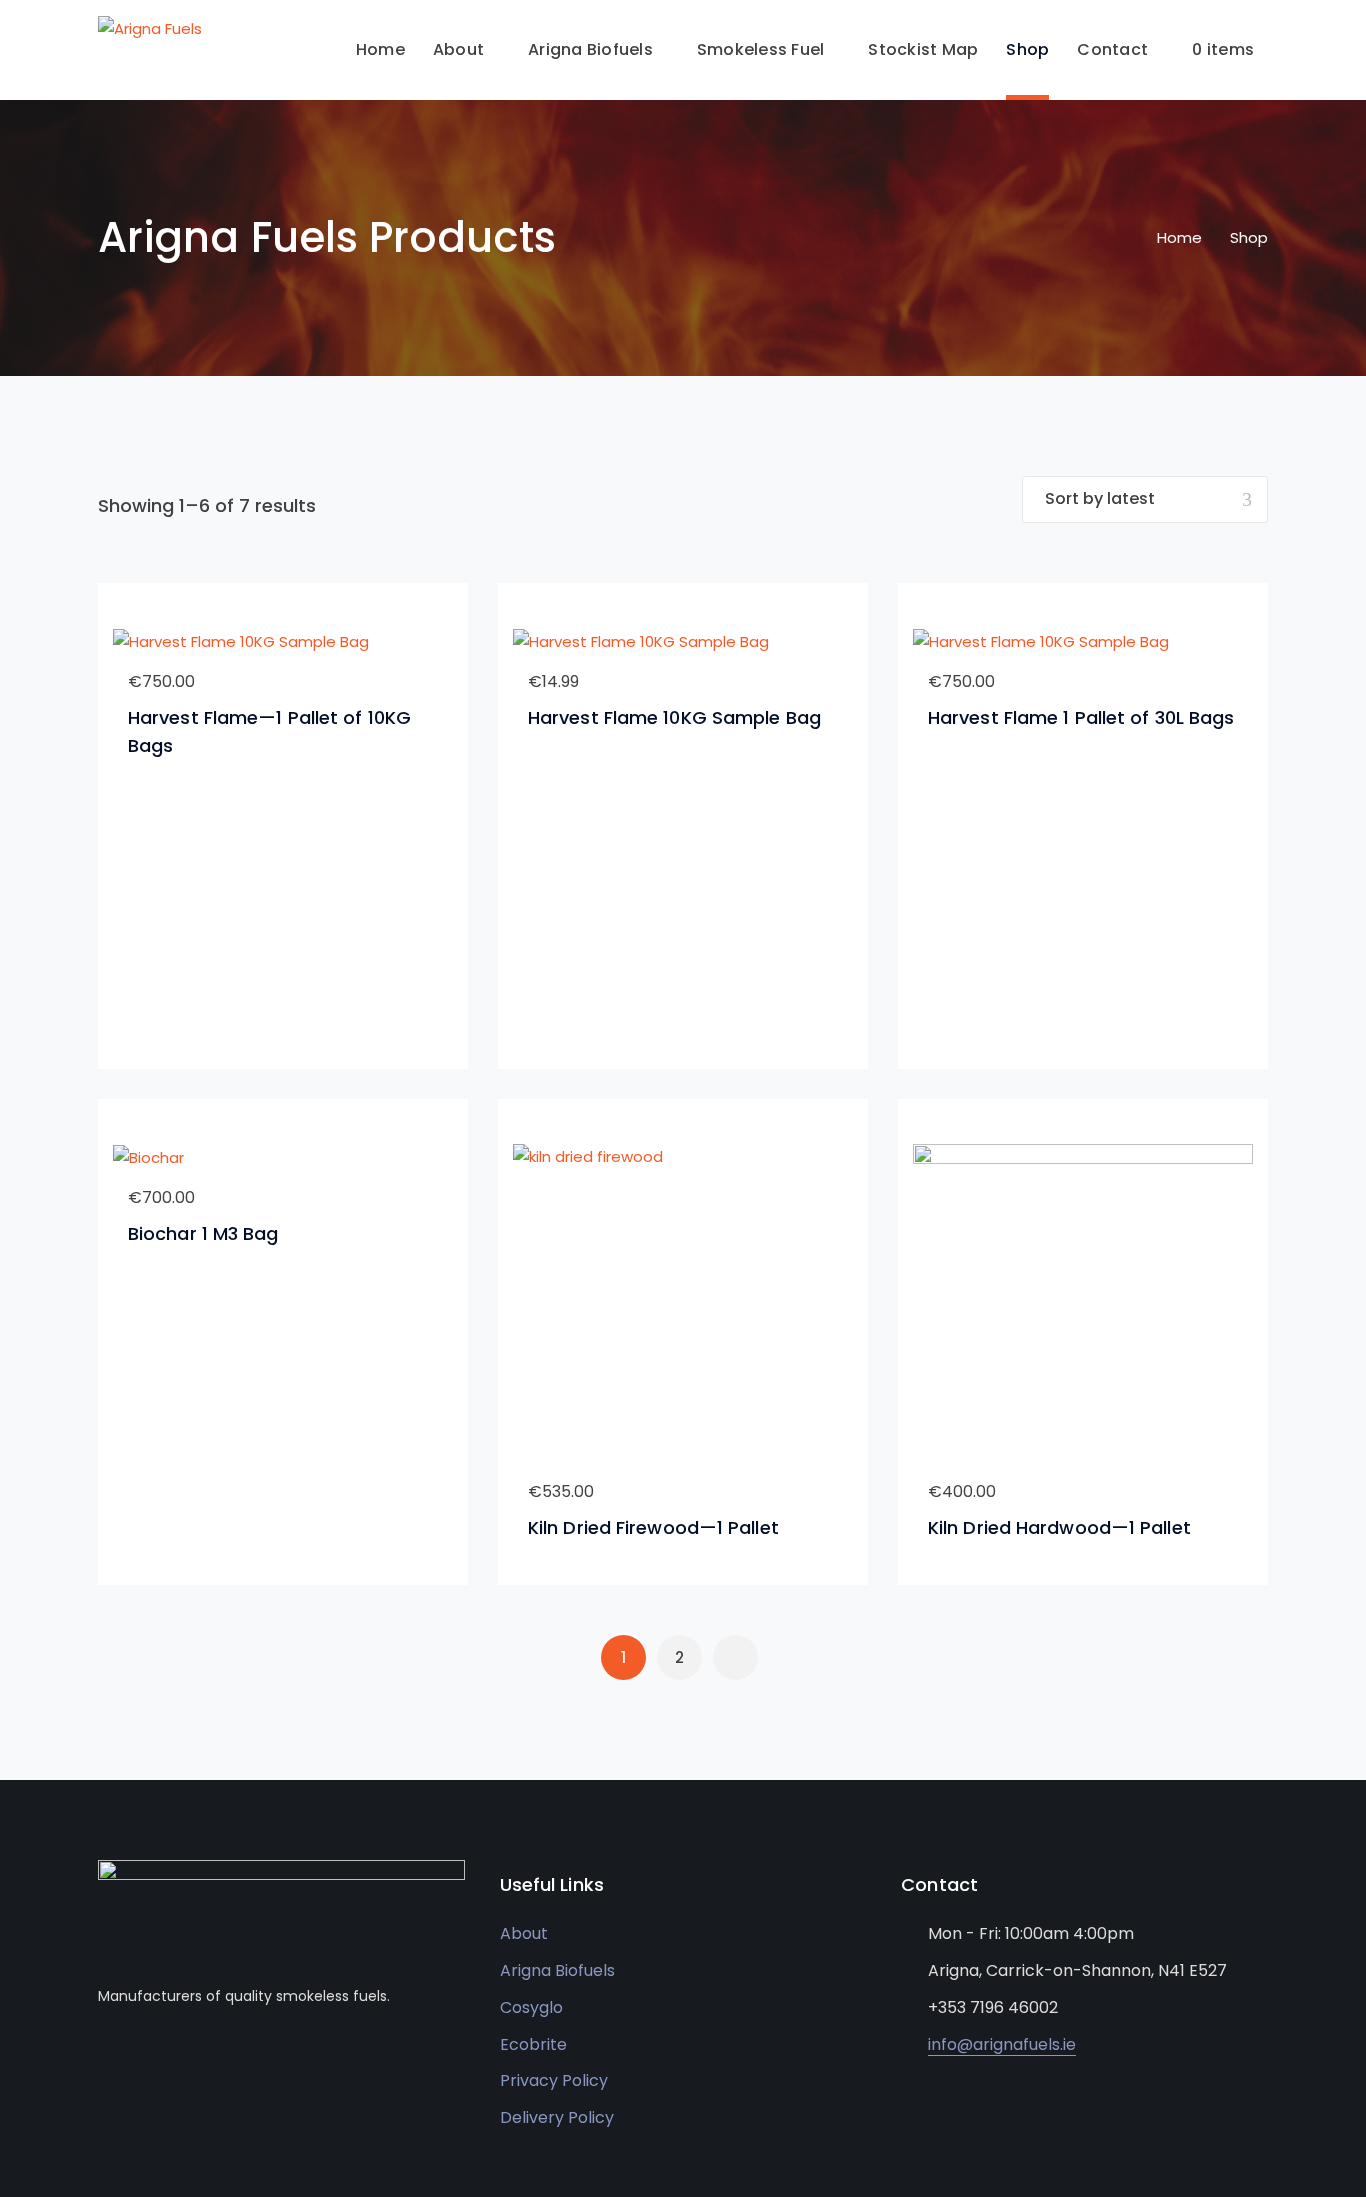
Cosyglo (531, 2007)
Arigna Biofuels (557, 1970)
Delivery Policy (557, 2117)
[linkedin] (133, 2056)
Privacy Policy (554, 2080)
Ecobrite (533, 2044)
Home (1179, 237)
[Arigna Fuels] (150, 27)
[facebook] (103, 2056)
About (524, 1933)
